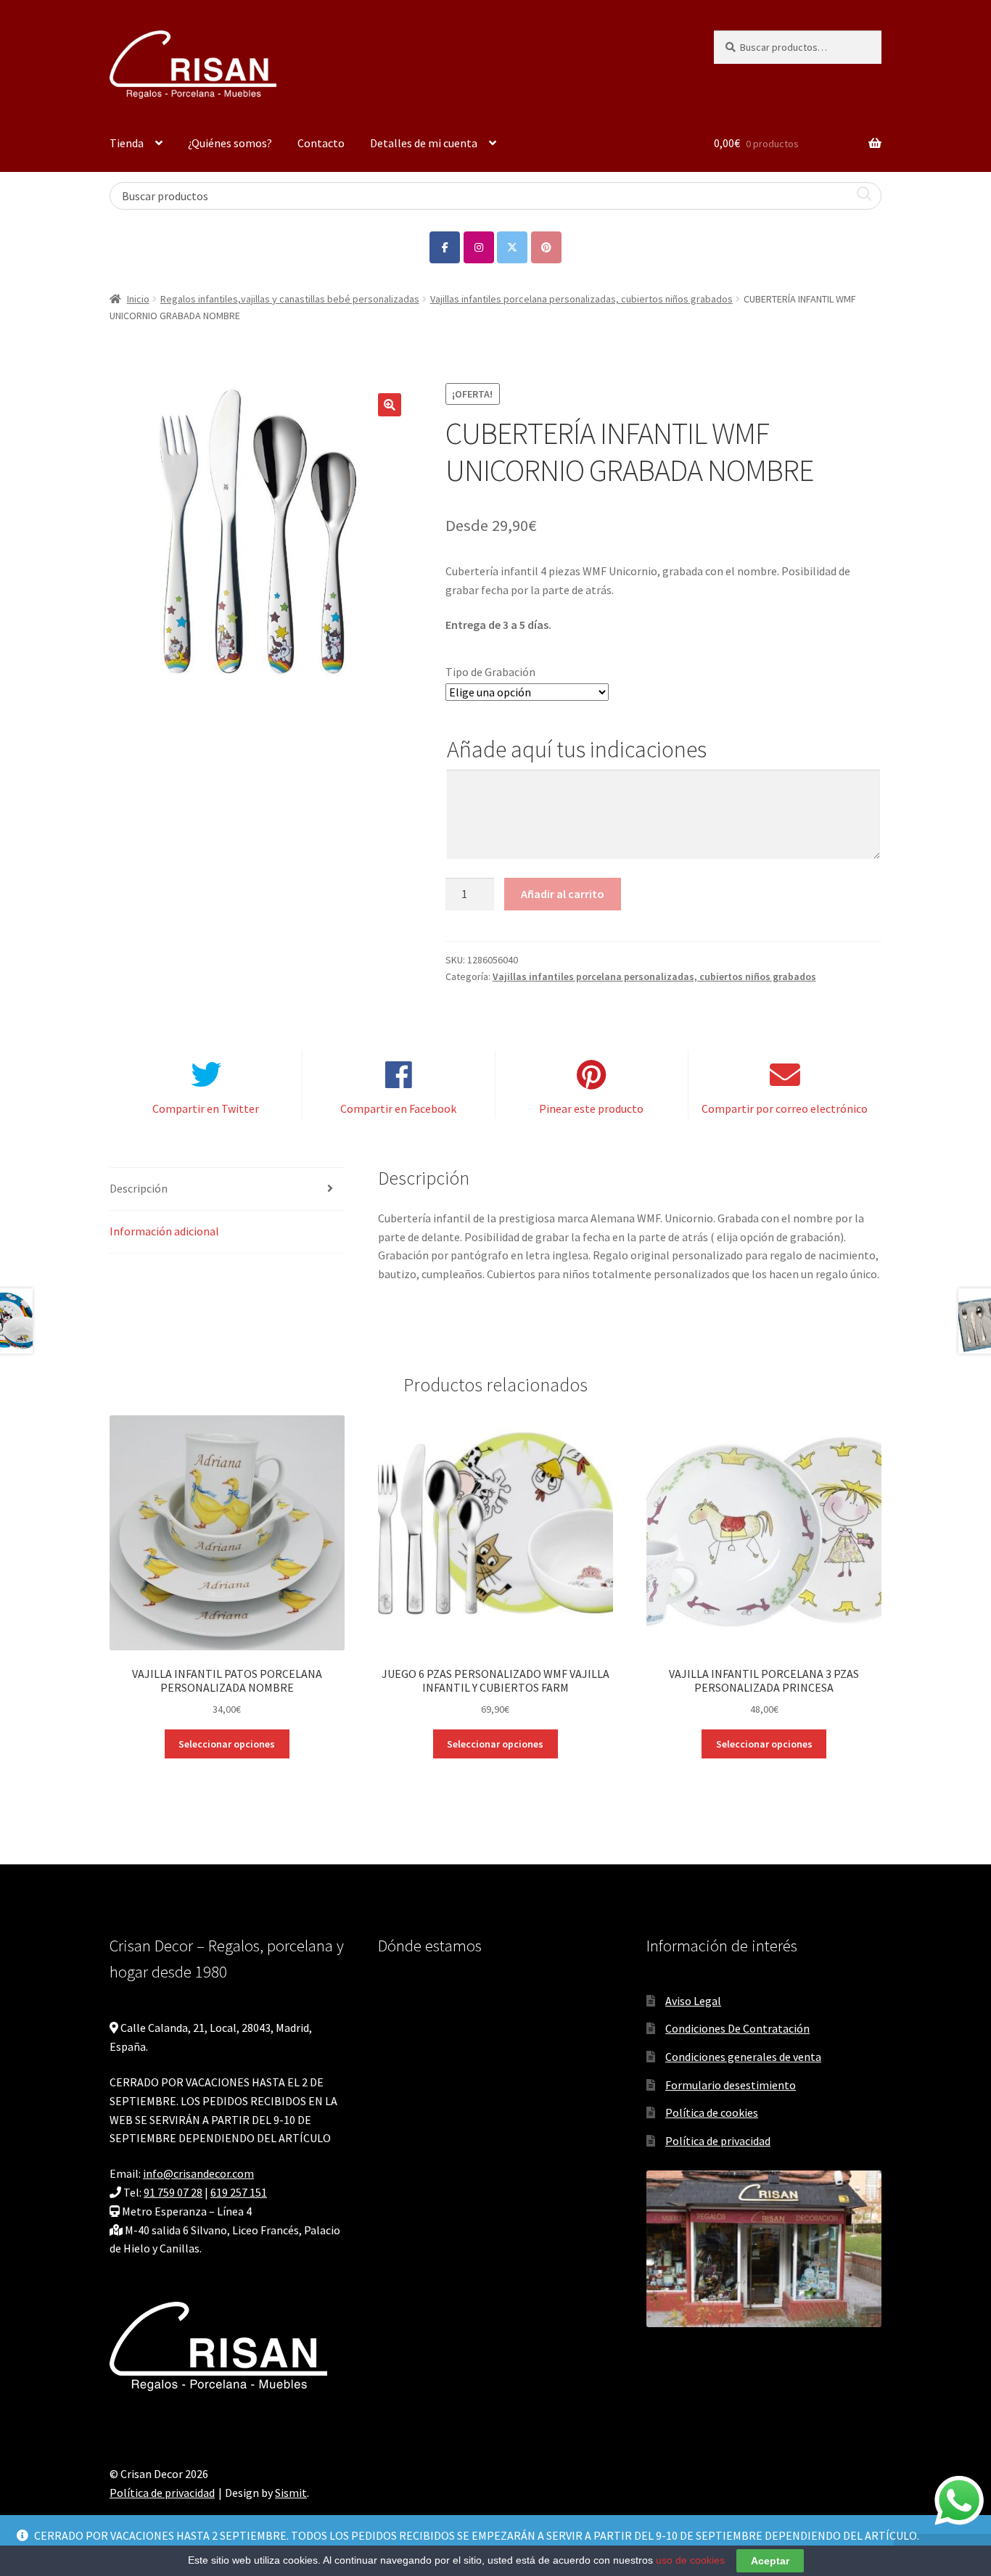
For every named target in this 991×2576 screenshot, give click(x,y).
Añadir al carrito (563, 894)
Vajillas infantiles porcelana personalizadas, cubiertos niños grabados (581, 299)
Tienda (127, 143)
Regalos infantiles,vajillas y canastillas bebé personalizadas (290, 299)
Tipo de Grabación (490, 672)
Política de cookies (712, 2112)
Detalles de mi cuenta (424, 143)
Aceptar (770, 2561)
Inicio (138, 299)
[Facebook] (445, 247)
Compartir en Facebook (398, 1108)
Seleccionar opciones (227, 1744)
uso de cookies (690, 2560)
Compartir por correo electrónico (785, 1108)
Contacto (321, 143)
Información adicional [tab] (164, 1231)
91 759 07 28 (173, 2192)
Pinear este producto (591, 1108)
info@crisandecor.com (198, 2173)
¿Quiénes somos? (230, 143)
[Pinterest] (546, 247)
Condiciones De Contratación (737, 2028)
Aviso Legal (693, 2001)
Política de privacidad (718, 2141)
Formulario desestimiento (731, 2085)
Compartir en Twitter (206, 1108)
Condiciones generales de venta (743, 2057)
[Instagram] (479, 247)
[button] (390, 405)
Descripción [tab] (139, 1188)
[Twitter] (512, 247)
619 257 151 (239, 2192)
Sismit (291, 2493)
